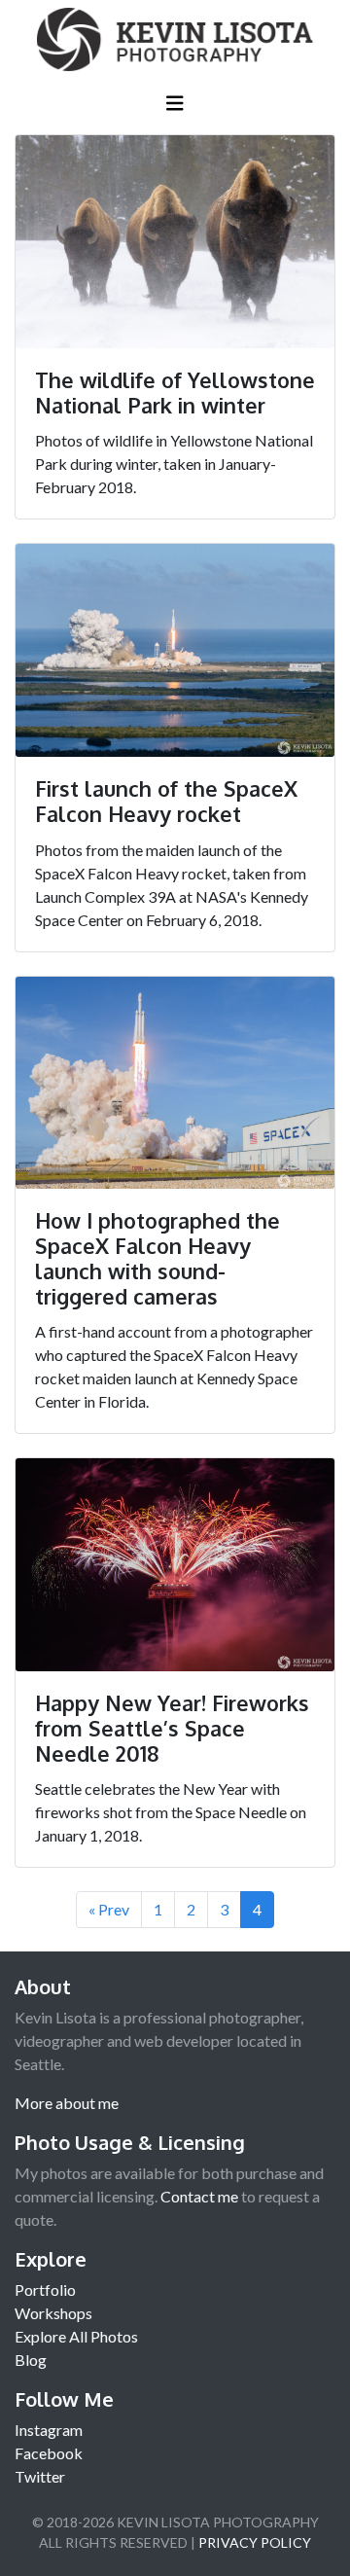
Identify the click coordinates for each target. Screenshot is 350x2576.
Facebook (49, 2453)
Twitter (40, 2476)
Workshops (53, 2313)
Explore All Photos (76, 2336)
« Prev (109, 1909)
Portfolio (45, 2290)
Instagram (49, 2430)
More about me (67, 2103)
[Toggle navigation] (175, 107)
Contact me (199, 2196)
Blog (31, 2360)
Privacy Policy (255, 2542)
